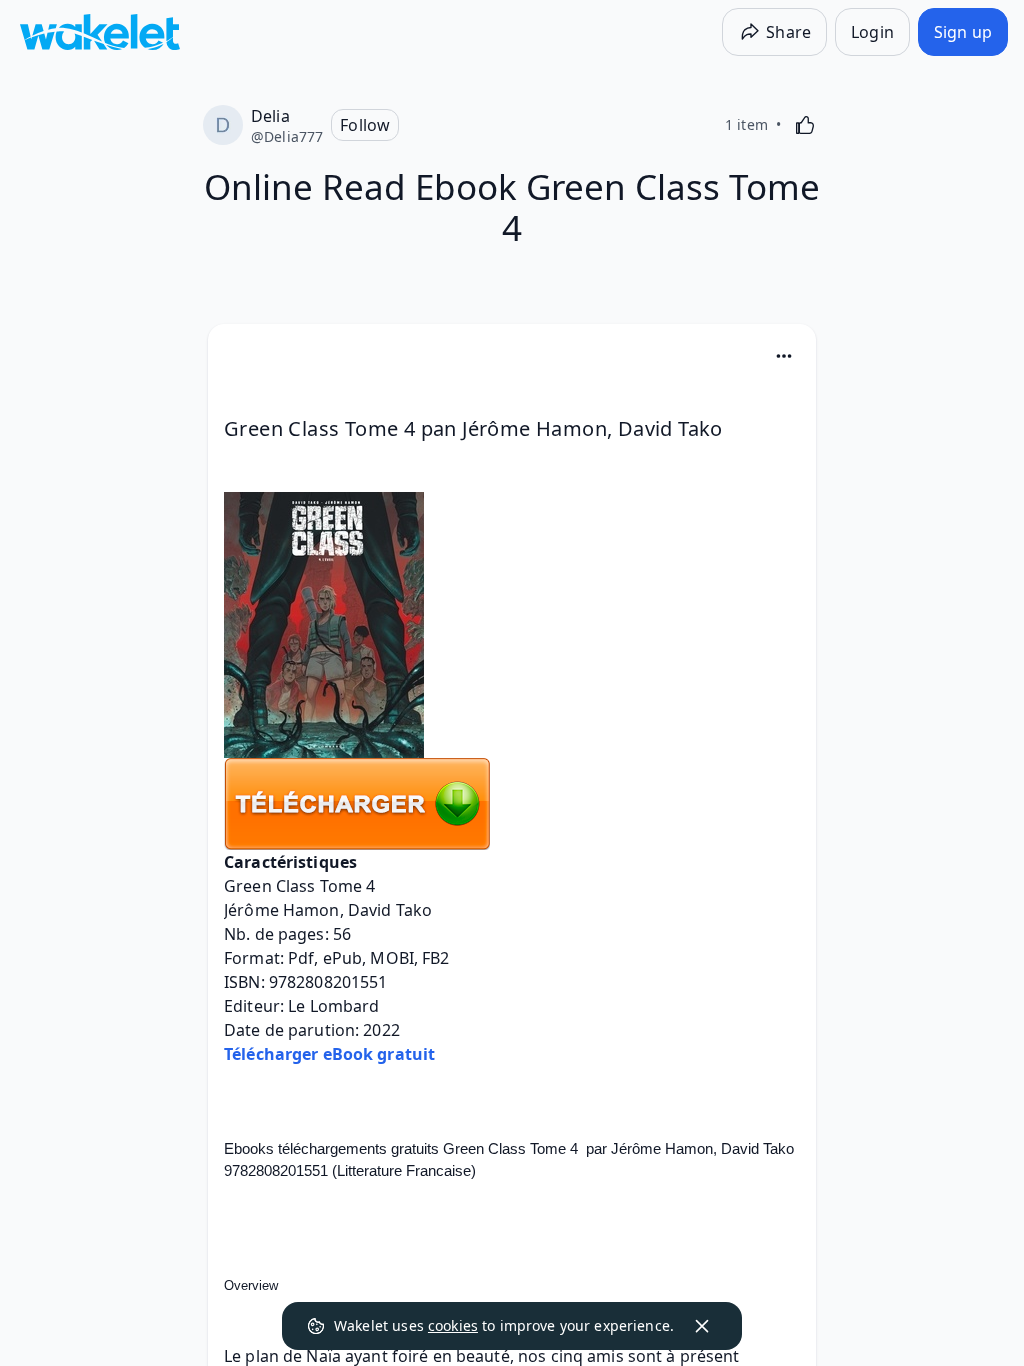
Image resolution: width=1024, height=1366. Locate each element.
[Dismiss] (702, 1326)
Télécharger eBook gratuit (329, 1054)
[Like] (805, 125)
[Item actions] (784, 356)
